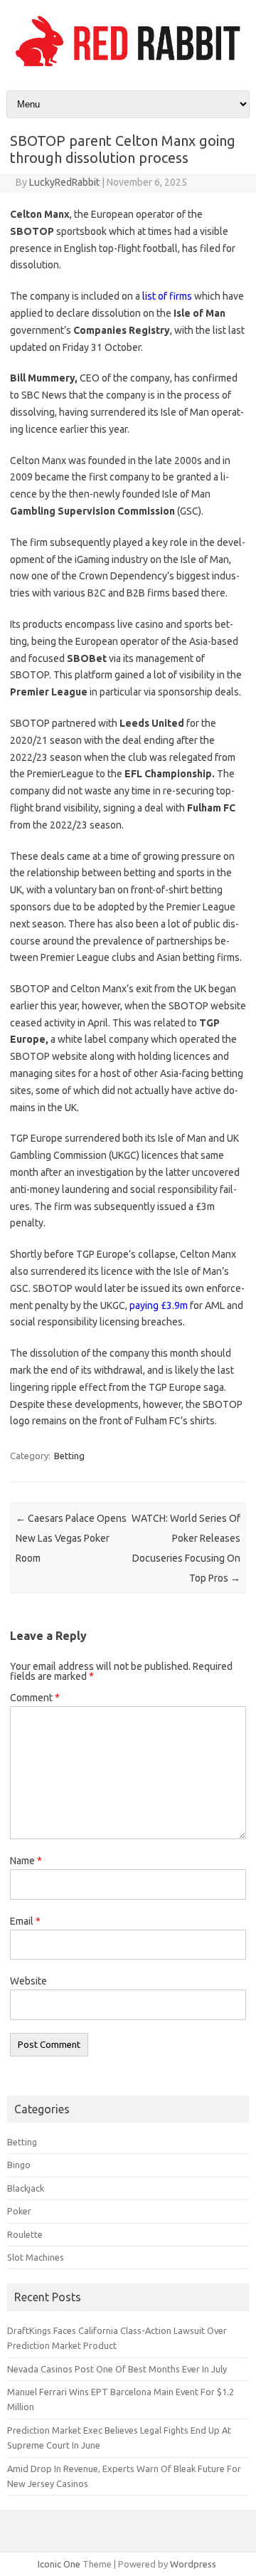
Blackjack (26, 2188)
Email (25, 1921)
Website (28, 1981)
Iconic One (59, 2564)
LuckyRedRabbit (64, 182)
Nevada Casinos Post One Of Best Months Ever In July (117, 2369)
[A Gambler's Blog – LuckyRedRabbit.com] (128, 66)
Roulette (25, 2234)
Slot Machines (36, 2257)
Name (26, 1861)
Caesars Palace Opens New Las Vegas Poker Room (71, 1538)
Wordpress (193, 2564)
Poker (19, 2211)
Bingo (19, 2165)
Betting (69, 1456)
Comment (35, 1698)
